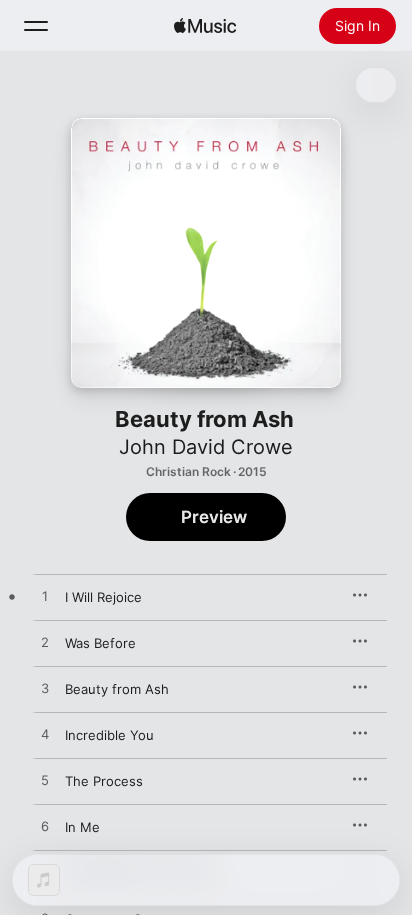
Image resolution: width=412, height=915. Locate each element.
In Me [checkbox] (82, 827)
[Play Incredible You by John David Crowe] (45, 735)
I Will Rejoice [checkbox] (103, 597)
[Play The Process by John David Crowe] (45, 781)
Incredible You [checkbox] (109, 735)
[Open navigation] (36, 26)
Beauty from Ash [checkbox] (117, 689)
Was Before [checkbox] (100, 643)
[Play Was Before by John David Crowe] (45, 643)
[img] (205, 26)
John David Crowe (206, 447)
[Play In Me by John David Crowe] (45, 827)
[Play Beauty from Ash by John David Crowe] (45, 689)
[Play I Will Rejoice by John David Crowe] (45, 597)
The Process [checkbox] (104, 781)
